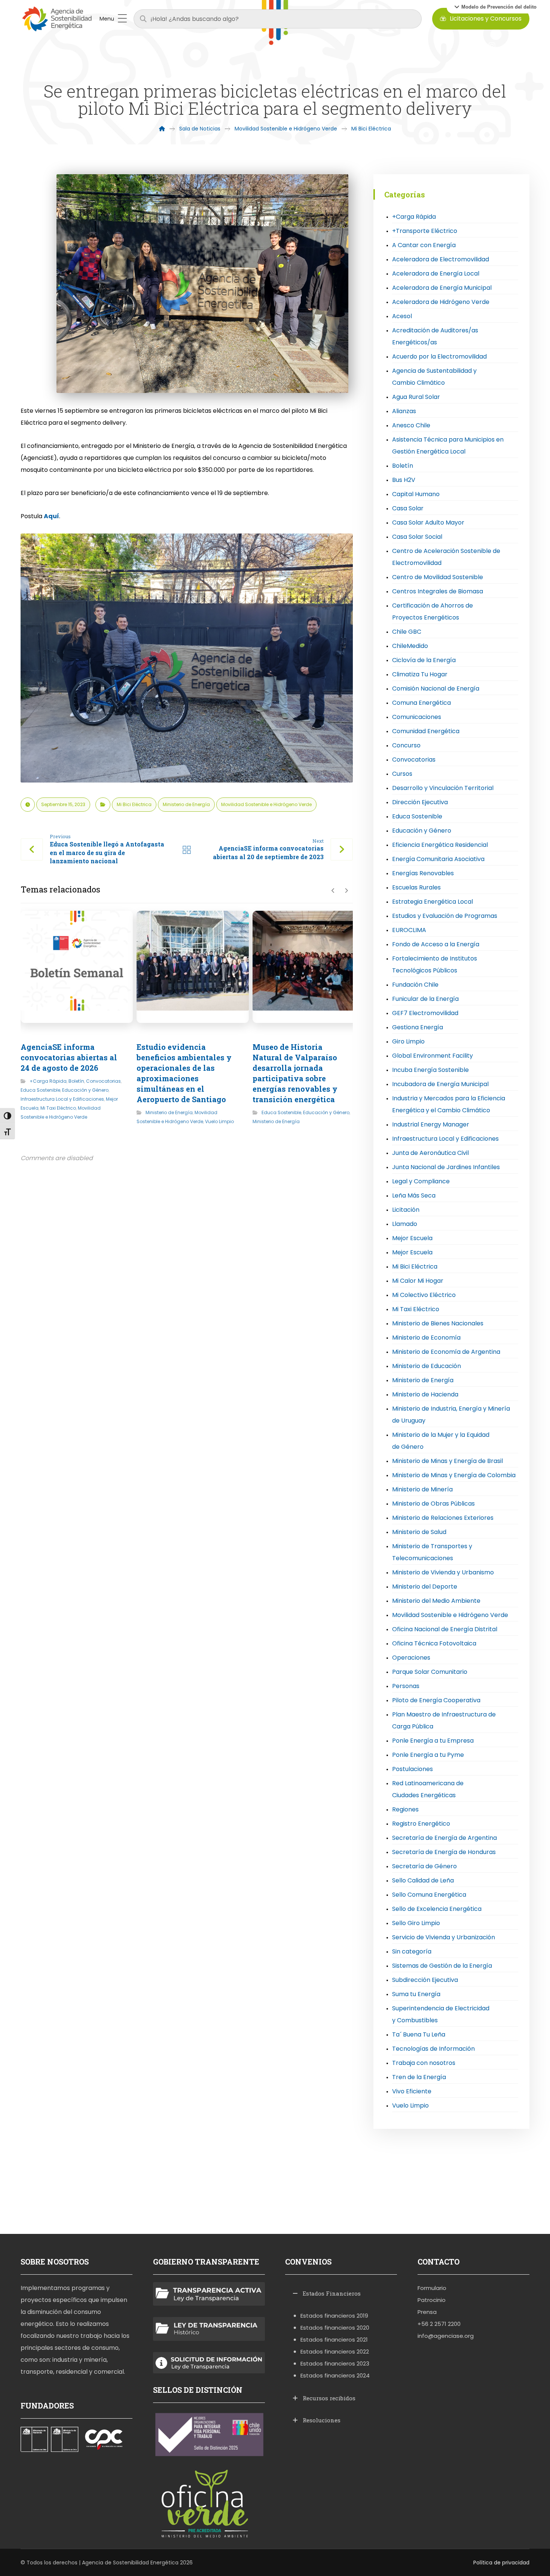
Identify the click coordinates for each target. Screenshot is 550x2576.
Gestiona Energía (418, 1027)
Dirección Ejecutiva (420, 802)
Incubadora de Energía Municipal (440, 1084)
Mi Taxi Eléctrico (58, 1108)
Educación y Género (85, 1090)
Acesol (402, 316)
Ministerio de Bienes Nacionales (438, 1323)
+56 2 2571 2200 (439, 2324)
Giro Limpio (408, 1041)
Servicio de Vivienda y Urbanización (444, 1937)
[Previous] (333, 891)
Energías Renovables (423, 873)
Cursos (402, 774)
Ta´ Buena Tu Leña (419, 2034)
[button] (495, 7)
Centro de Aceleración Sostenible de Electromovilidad (446, 557)
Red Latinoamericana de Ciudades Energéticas (428, 1789)
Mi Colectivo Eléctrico (424, 1295)
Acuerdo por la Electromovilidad (439, 356)
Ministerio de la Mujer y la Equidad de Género (441, 1441)
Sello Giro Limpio (416, 1923)
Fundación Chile (415, 985)
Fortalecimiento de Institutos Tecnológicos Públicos (435, 964)
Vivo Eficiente (412, 2091)
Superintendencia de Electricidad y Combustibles (441, 2014)
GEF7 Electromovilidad (425, 1013)
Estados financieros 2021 (334, 2340)
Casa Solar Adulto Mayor (428, 522)
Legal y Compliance (421, 1181)
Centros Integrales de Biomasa (438, 591)
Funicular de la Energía (425, 999)
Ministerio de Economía (426, 1338)
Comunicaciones (417, 717)
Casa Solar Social (417, 537)
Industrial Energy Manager (431, 1124)
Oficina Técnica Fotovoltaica (434, 1643)
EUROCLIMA (409, 930)
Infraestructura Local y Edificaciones (62, 1099)
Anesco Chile (411, 425)
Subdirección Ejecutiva (425, 1980)
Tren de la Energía (419, 2077)
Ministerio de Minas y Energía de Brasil (447, 1461)
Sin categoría (412, 1951)
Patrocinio (432, 2300)
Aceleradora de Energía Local (436, 273)
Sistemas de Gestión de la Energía (442, 1966)
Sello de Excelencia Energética (437, 1909)
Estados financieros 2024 (335, 2375)
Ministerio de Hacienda (425, 1394)
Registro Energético (421, 1824)
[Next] (346, 891)
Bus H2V (404, 480)
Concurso (406, 745)
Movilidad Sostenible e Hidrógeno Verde (266, 804)
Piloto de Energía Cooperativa (436, 1700)
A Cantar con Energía (424, 245)
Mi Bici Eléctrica (134, 804)
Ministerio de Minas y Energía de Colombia (454, 1475)
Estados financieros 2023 (335, 2363)
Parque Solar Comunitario (430, 1672)
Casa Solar (408, 508)
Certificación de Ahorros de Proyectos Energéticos (433, 611)
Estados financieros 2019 (334, 2316)
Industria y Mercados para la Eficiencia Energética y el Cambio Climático (449, 1104)
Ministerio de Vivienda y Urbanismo (443, 1572)
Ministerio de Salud (419, 1532)
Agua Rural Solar (416, 397)
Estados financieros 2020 (335, 2328)
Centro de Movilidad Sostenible (438, 577)
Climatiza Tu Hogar (420, 674)
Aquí (51, 516)
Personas (406, 1686)
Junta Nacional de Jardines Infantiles (446, 1167)
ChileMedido (410, 646)
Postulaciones (413, 1769)
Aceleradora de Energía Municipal (442, 288)
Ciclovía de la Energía (424, 660)
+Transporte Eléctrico (425, 231)
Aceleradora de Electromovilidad (441, 259)
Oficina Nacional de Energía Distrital (445, 1629)
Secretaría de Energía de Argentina (444, 1838)
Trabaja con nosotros (424, 2063)
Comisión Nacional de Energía (436, 688)
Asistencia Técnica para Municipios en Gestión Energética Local (448, 445)
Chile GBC (407, 632)
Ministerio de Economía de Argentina (446, 1352)
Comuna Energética (421, 703)
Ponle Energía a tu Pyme (428, 1755)
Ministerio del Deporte (425, 1587)
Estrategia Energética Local (433, 902)
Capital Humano (416, 494)
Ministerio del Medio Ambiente (436, 1601)
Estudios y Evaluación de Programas (445, 916)
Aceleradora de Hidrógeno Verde (441, 302)
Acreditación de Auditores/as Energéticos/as (435, 336)
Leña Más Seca (414, 1195)
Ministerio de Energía (186, 804)
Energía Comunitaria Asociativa (438, 859)
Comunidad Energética (426, 731)
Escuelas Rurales (416, 887)
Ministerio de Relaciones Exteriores (443, 1518)
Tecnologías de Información (433, 2049)
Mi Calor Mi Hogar (418, 1281)
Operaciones (411, 1658)
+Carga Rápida (48, 1081)
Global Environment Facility (433, 1056)
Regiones (405, 1809)
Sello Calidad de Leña (423, 1880)
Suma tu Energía (416, 1994)
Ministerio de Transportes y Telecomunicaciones (432, 1552)
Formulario (432, 2288)
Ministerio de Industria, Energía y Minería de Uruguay (451, 1415)
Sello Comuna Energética (429, 1895)
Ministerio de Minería (422, 1489)
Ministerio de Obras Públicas (433, 1504)
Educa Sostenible (40, 1090)
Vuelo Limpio (219, 1121)
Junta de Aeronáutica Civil (430, 1153)
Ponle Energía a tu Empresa (433, 1741)
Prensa (427, 2312)
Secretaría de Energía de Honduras (444, 1852)
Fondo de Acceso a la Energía (436, 944)
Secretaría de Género (424, 1866)
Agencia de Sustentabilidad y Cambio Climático (434, 377)
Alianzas (404, 411)
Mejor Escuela (412, 1238)
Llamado (405, 1224)
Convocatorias (103, 1081)
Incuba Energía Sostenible (430, 1070)
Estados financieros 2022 (335, 2351)
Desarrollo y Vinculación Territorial (443, 788)
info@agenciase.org (446, 2336)
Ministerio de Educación (427, 1366)
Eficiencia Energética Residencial (440, 845)
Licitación (406, 1210)
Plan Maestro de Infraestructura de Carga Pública (444, 1720)
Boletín (76, 1081)
